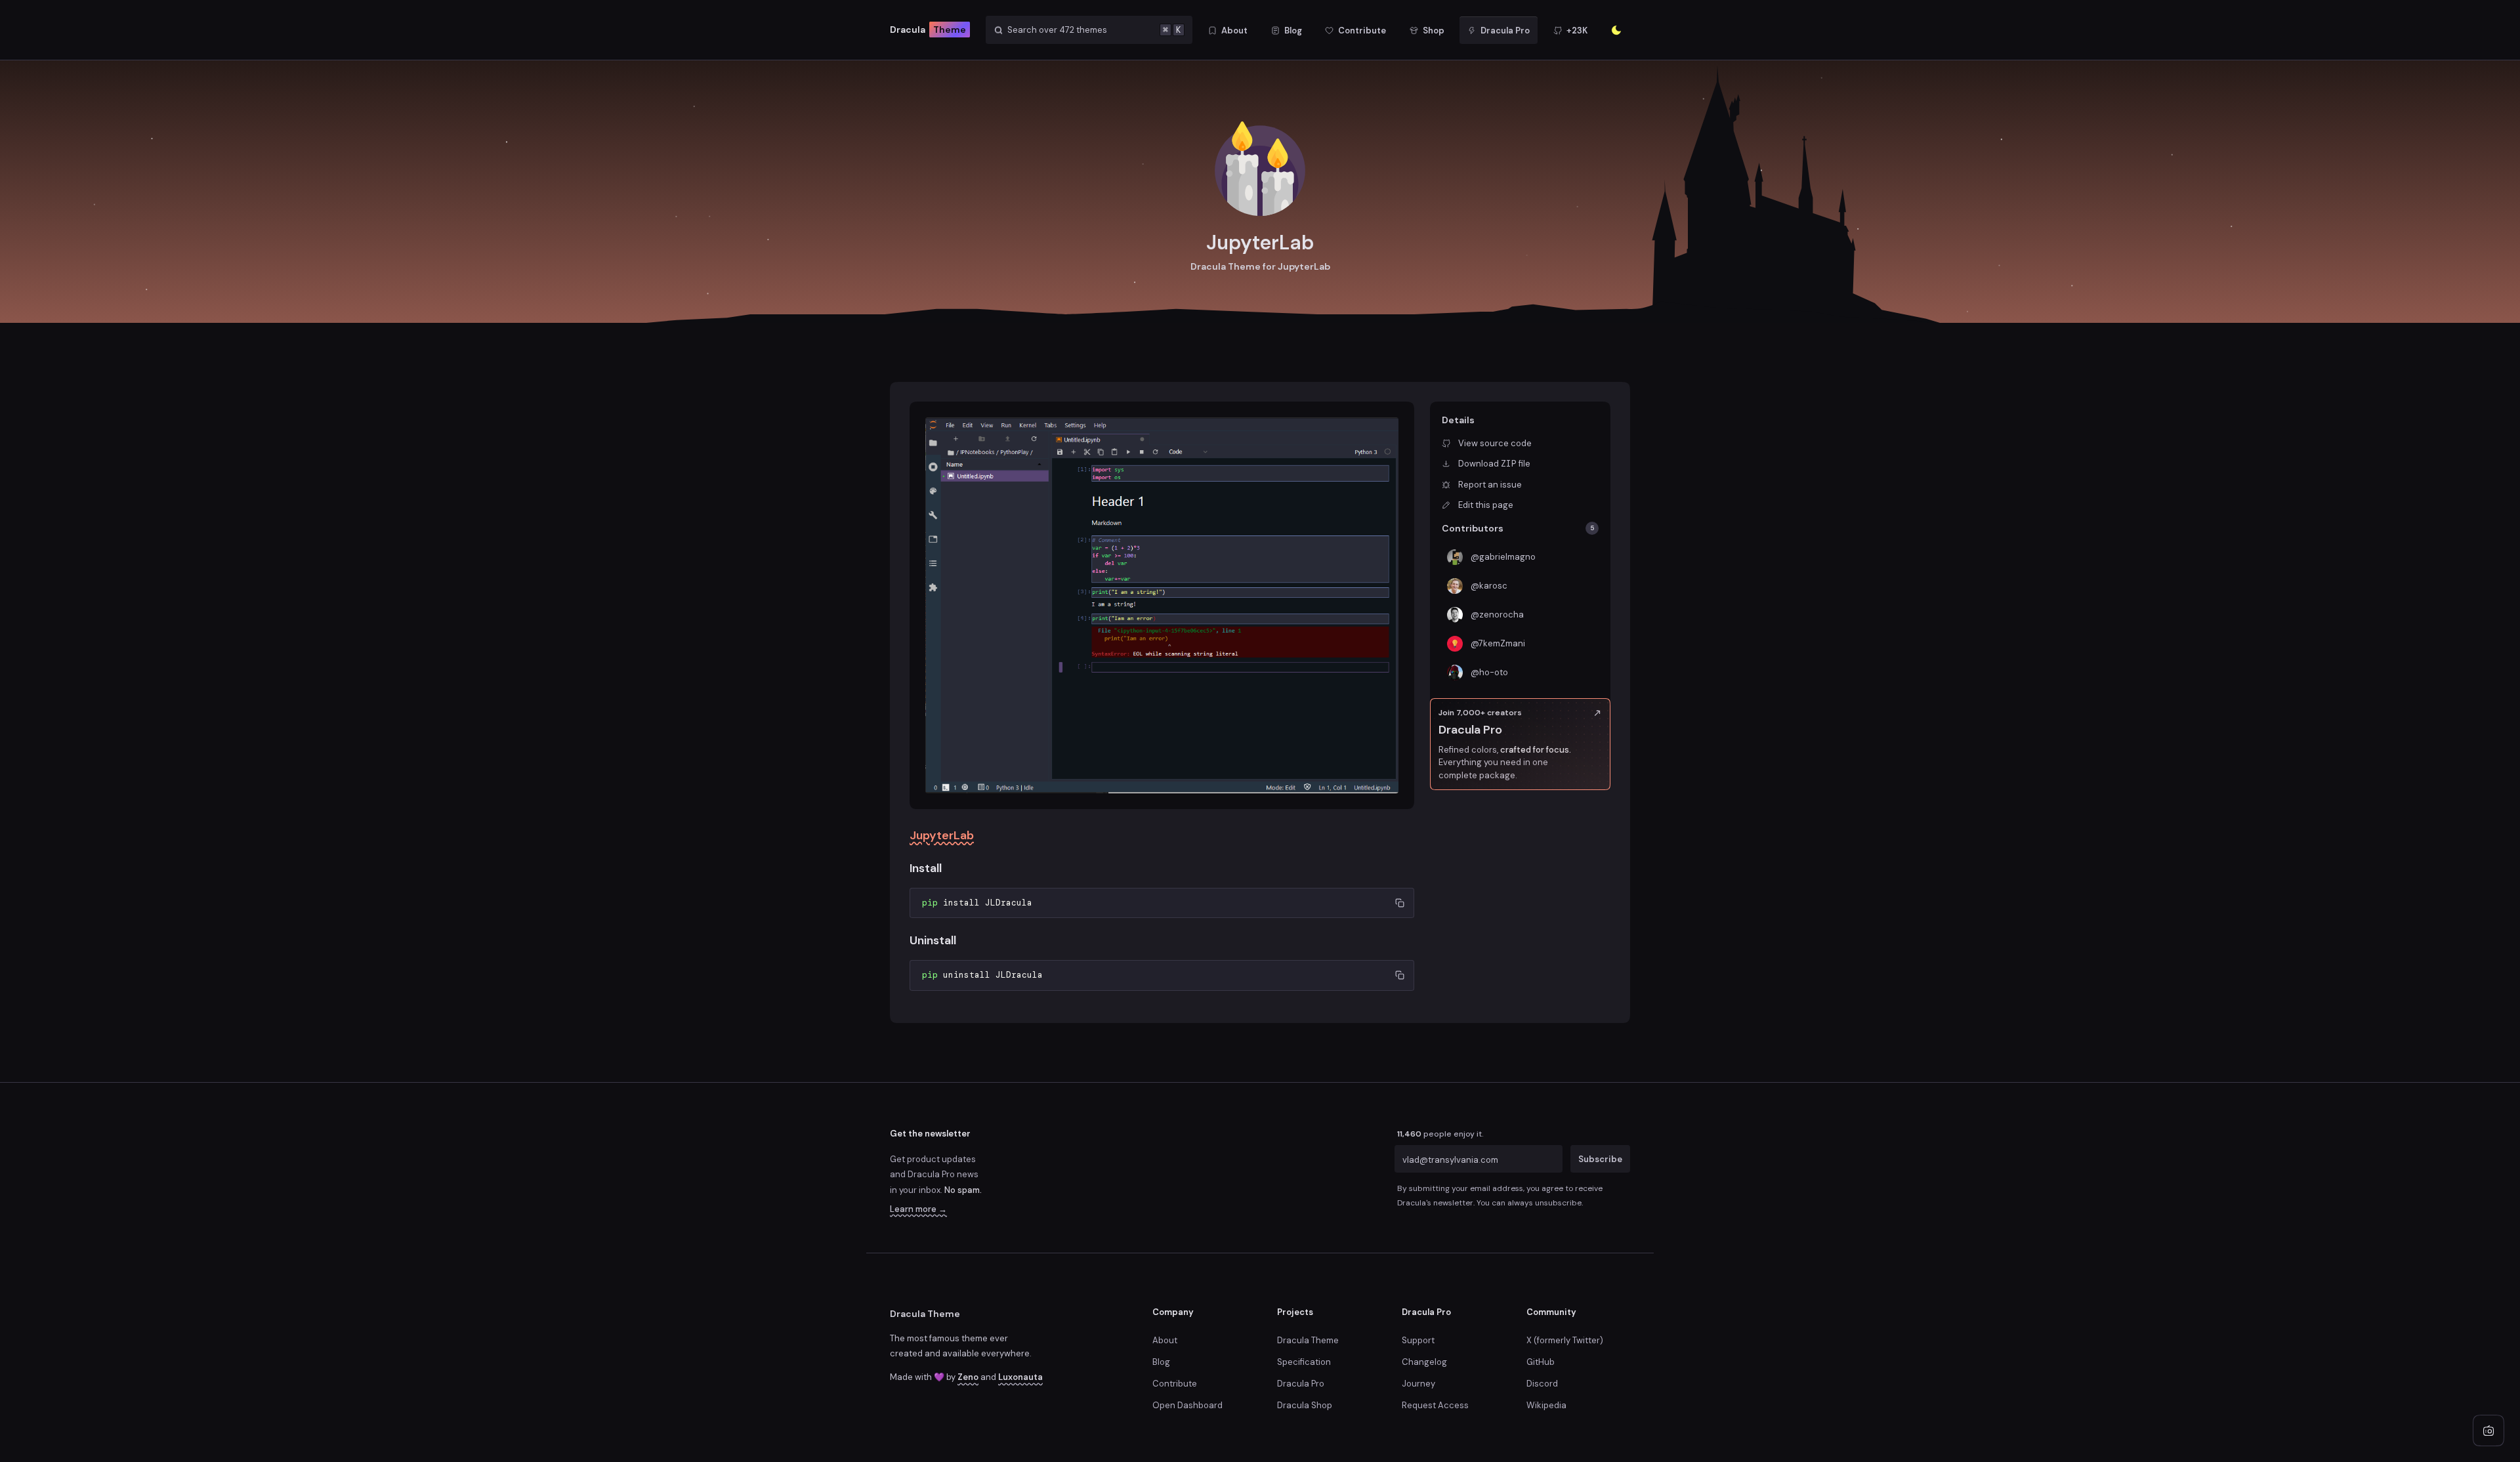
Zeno (968, 1377)
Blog (1161, 1362)
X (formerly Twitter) (1565, 1340)
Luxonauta (1020, 1377)
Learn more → (918, 1209)
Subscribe (1600, 1159)
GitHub (1541, 1362)
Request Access (1435, 1405)
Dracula (928, 30)
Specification (1304, 1362)
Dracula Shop (1305, 1405)
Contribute (1175, 1384)
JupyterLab (942, 835)
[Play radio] (2488, 1431)
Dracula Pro (1301, 1384)
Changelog (1424, 1362)
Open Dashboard (1187, 1405)
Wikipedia (1546, 1405)
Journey (1418, 1384)
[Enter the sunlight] (1616, 30)
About (1165, 1340)
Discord (1542, 1384)
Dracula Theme (925, 1314)
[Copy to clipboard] (1399, 903)
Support (1418, 1340)
